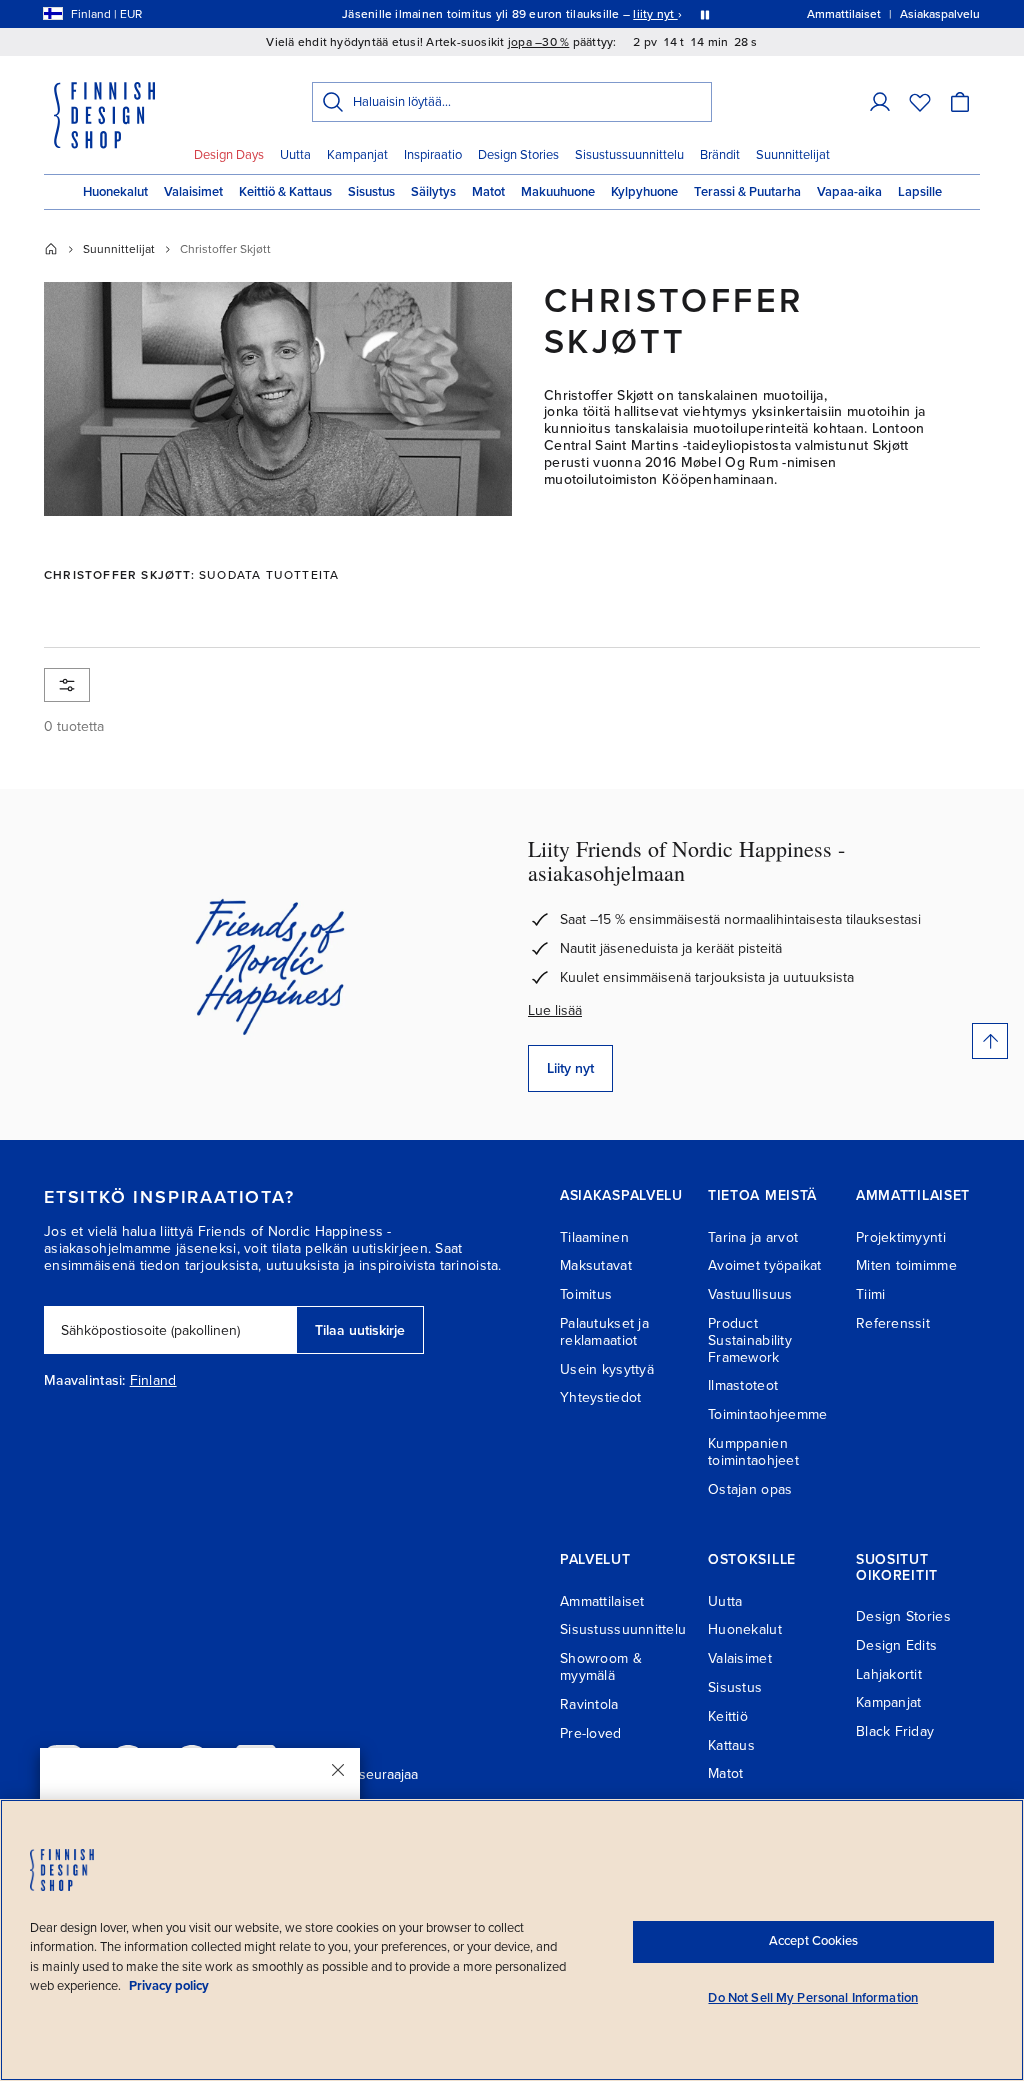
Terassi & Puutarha (747, 192)
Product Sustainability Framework (750, 1340)
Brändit (720, 155)
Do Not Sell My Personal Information (813, 1998)
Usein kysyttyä (607, 1369)
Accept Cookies (813, 1941)
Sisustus (371, 192)
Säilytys (433, 192)
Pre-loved (591, 1733)
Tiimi (870, 1294)
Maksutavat (596, 1265)
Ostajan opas (750, 1489)
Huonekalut (115, 192)
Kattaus (731, 1745)
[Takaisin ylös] (990, 1041)
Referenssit (893, 1323)
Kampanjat (357, 155)
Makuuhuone (558, 192)
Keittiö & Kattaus (285, 192)
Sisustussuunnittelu (629, 155)
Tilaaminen (594, 1237)
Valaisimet (193, 192)
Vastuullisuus (750, 1294)
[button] (880, 102)
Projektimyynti (901, 1237)
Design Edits (896, 1645)
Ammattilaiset (602, 1601)
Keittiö (728, 1716)
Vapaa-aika (849, 192)
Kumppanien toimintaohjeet (753, 1452)
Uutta (295, 155)
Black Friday (895, 1731)
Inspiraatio (433, 155)
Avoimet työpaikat (765, 1265)
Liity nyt (570, 1068)
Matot (488, 192)
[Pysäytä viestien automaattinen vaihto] (705, 14)
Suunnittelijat (793, 155)
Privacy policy (169, 1986)
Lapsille (920, 192)
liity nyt (655, 14)
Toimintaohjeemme (767, 1414)
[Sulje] (338, 1770)
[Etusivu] (51, 249)
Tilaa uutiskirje (360, 1330)
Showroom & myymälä (601, 1667)
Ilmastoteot (743, 1385)
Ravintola (589, 1704)
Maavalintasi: (85, 1381)
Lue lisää (555, 1010)
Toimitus (586, 1294)
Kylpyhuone (644, 192)
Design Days (229, 155)
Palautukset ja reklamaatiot (604, 1332)
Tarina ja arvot (753, 1237)
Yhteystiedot (600, 1397)
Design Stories (518, 155)
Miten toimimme (906, 1265)
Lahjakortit (889, 1674)
